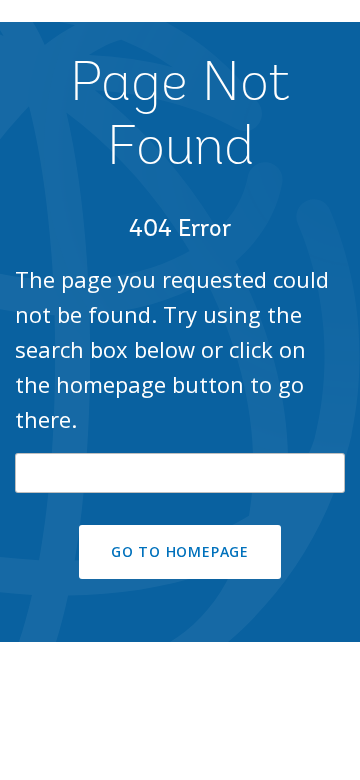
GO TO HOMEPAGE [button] (180, 551)
